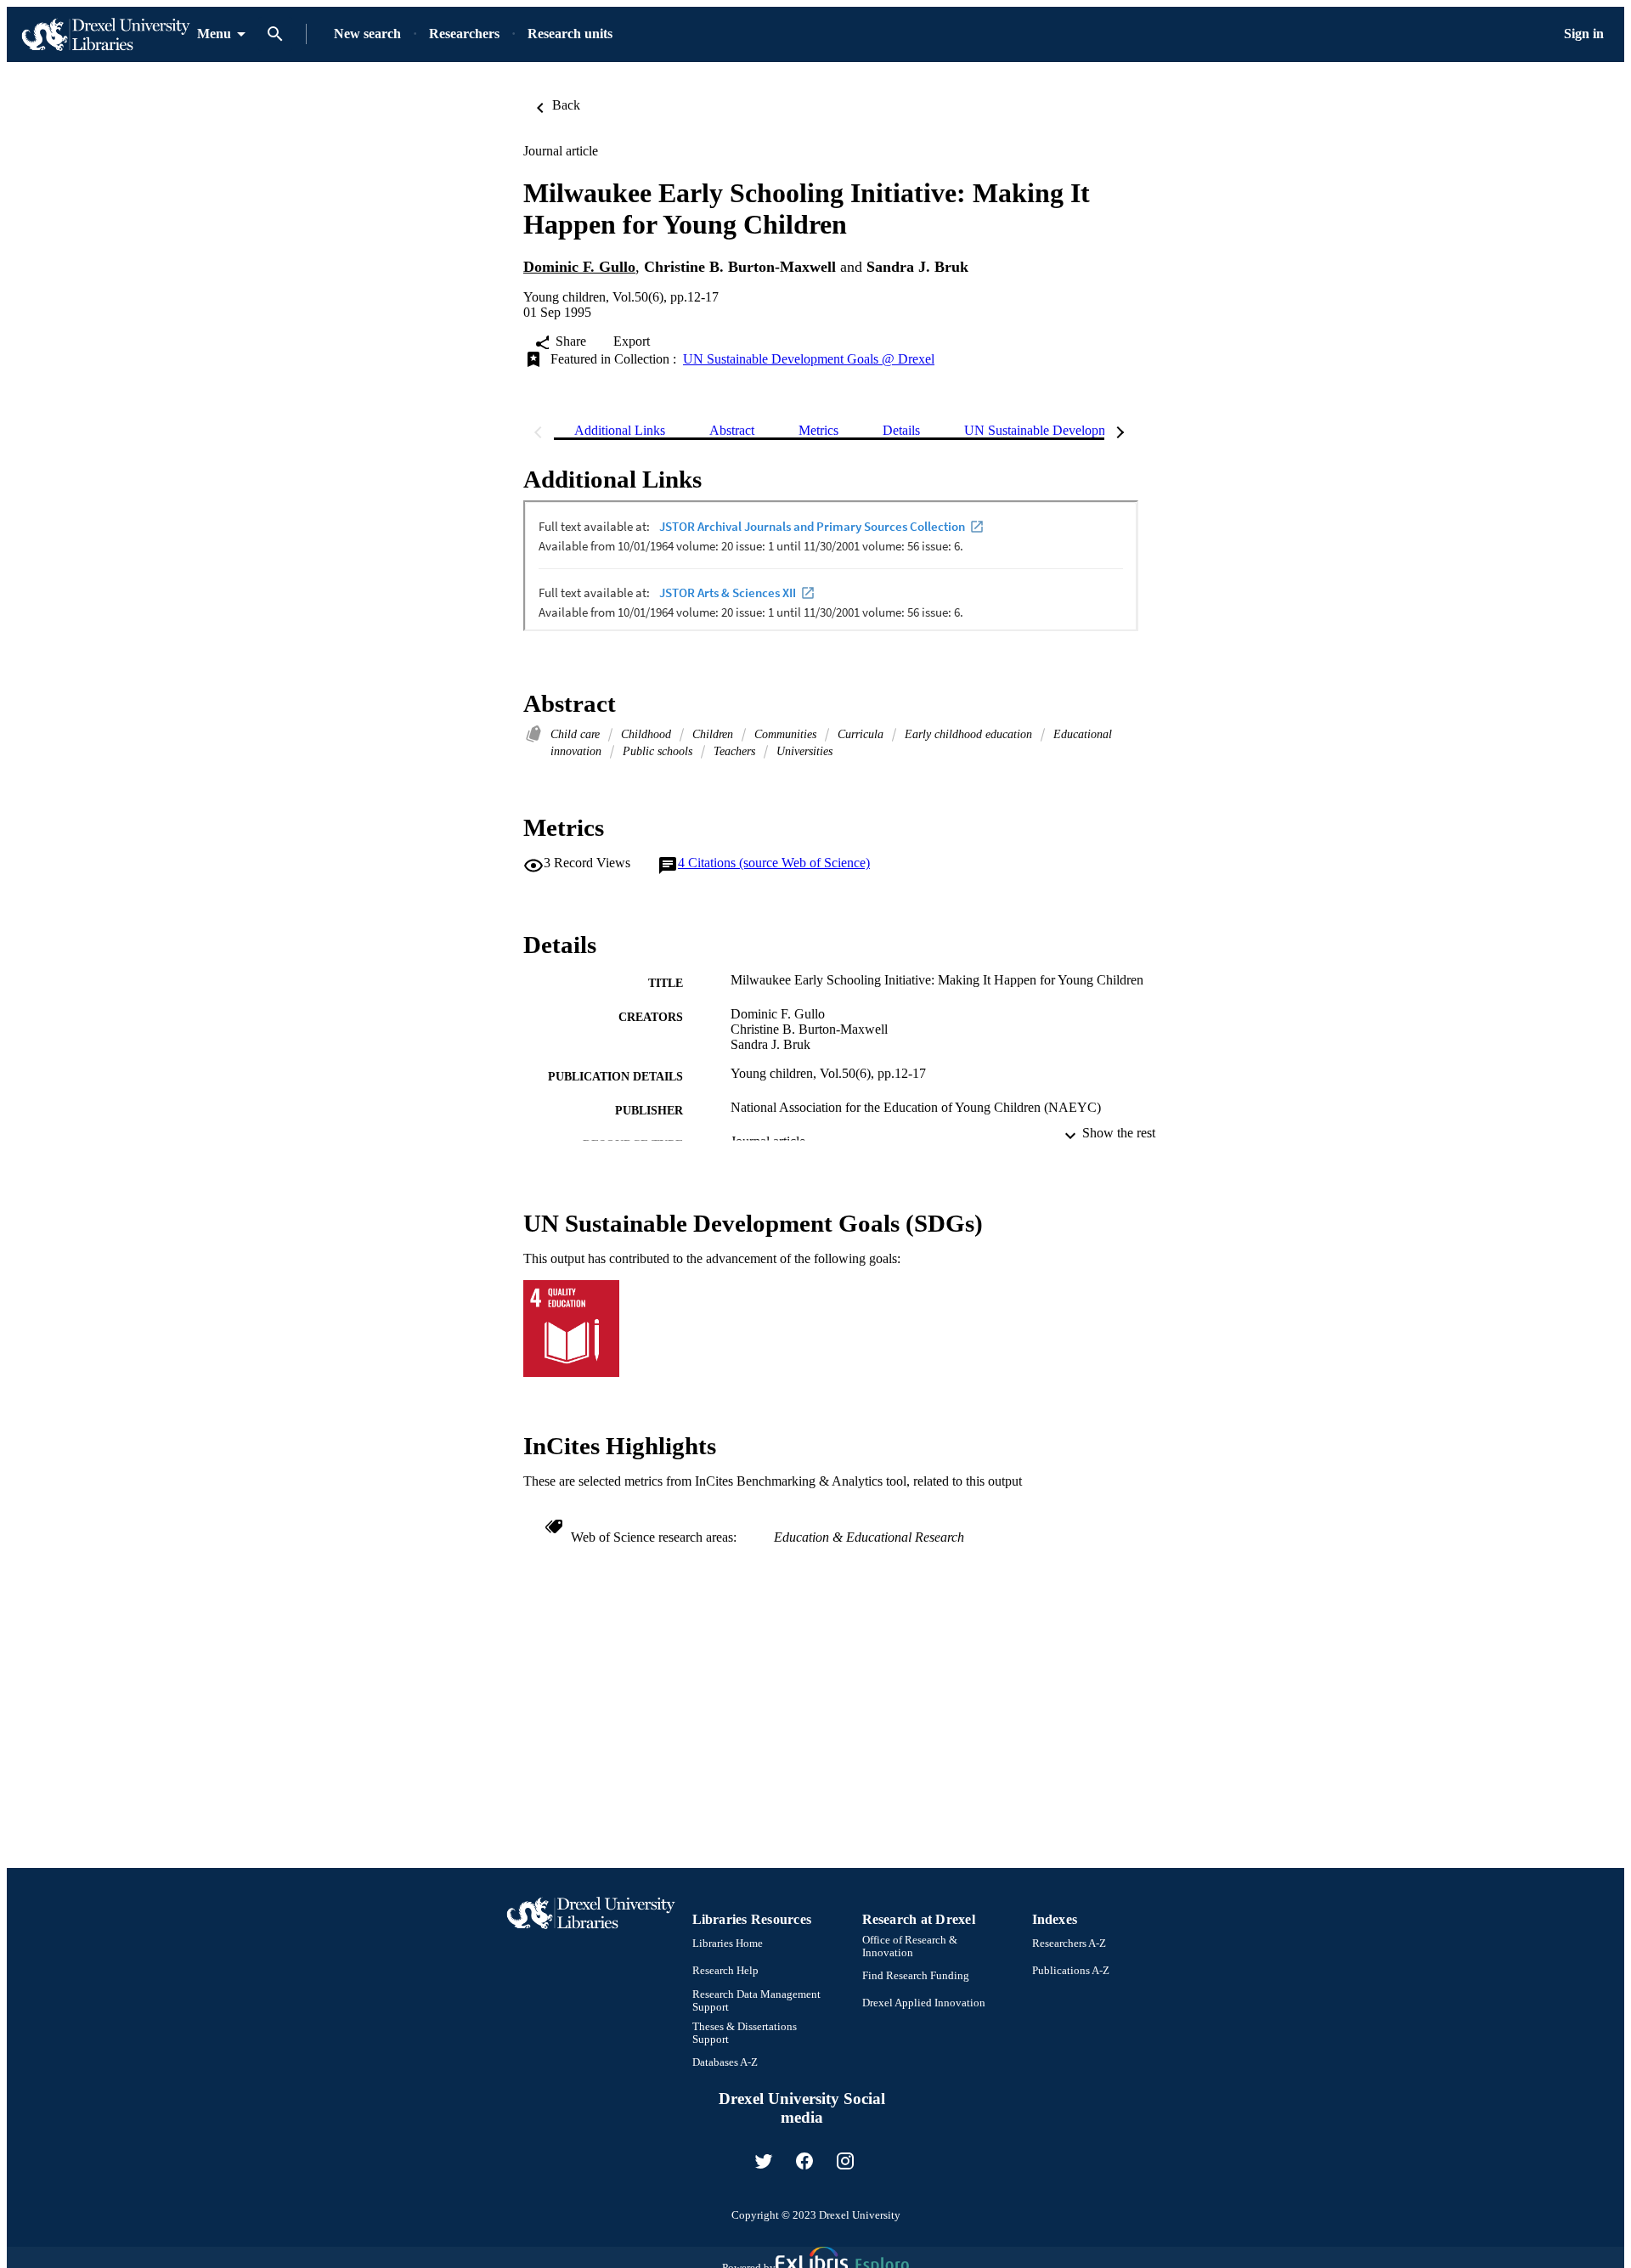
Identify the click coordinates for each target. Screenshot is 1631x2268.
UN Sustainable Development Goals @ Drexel (809, 359)
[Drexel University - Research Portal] (105, 34)
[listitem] (764, 2161)
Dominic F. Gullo (579, 267)
